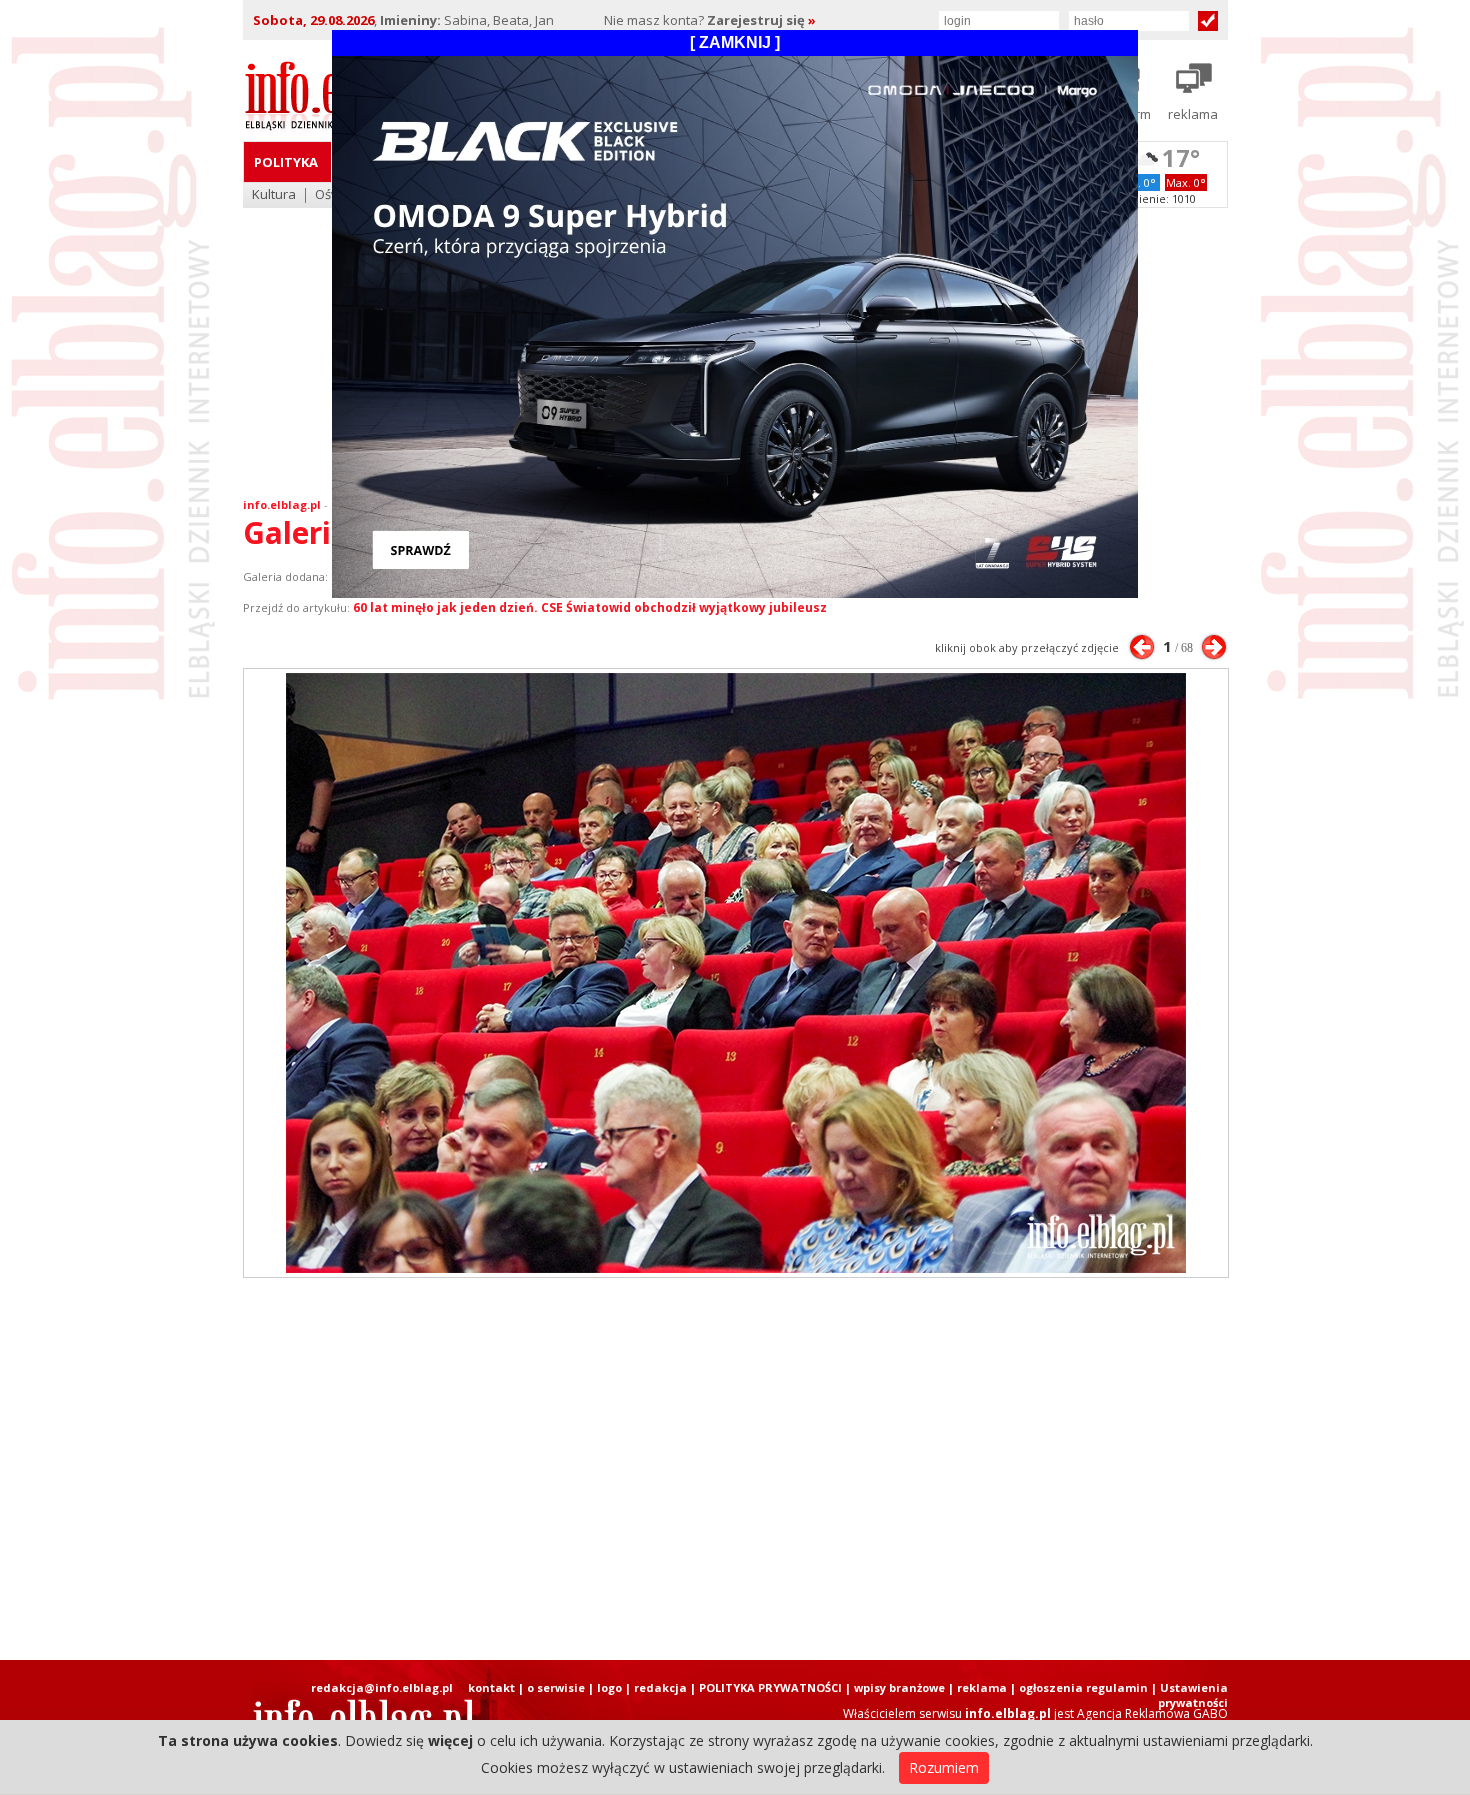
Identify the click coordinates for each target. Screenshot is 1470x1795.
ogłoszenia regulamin (1083, 1687)
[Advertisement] (735, 1469)
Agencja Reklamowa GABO (1152, 1713)
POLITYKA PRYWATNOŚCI (770, 1687)
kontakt (491, 1687)
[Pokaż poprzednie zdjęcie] (1142, 647)
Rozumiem (944, 1767)
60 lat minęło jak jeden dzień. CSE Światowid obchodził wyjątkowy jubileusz (590, 607)
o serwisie (556, 1687)
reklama (982, 1687)
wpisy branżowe (899, 1687)
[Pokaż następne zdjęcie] (1214, 647)
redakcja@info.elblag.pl (382, 1687)
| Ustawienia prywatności (1189, 1695)
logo (609, 1687)
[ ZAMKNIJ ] (735, 42)
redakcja (660, 1687)
